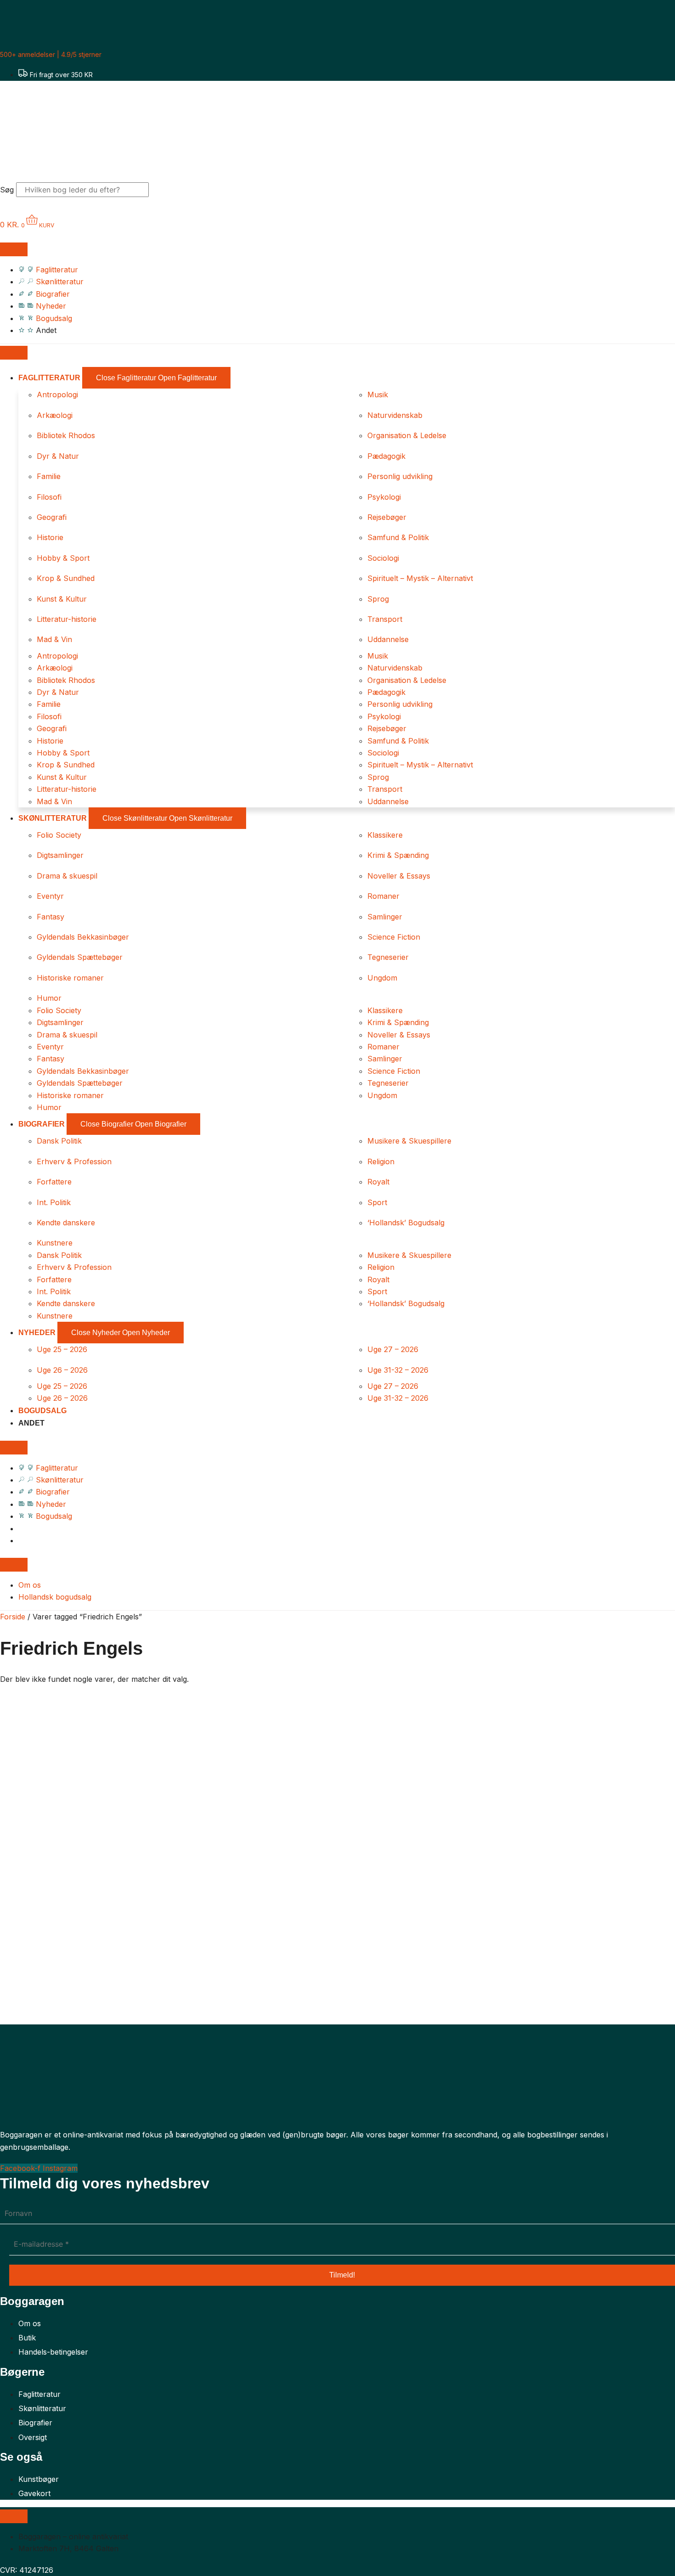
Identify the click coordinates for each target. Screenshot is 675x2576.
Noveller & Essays (399, 876)
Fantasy (51, 917)
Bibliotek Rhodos (66, 435)
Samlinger (385, 917)
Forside (13, 1617)
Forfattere (54, 1182)
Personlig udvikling (400, 476)
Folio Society (59, 835)
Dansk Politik (59, 1141)
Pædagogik (386, 456)
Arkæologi (55, 415)
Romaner (383, 896)
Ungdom (382, 978)
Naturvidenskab (395, 415)
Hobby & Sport (63, 558)
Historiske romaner (70, 978)
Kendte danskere (66, 1223)
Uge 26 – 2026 (62, 1370)
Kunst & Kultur (62, 599)
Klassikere (385, 835)
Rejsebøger (387, 517)
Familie (49, 476)
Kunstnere (55, 1243)
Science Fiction (394, 937)
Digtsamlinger (60, 855)
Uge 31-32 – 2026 (398, 1370)
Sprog (378, 599)
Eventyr (50, 896)
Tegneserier (388, 957)
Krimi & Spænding (398, 855)
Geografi (52, 517)
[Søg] (165, 192)
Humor (49, 998)
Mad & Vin (54, 639)
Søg (7, 190)
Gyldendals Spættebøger (80, 957)
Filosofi (49, 497)
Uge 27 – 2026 (393, 1349)
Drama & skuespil (67, 876)
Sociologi (383, 558)
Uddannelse (388, 639)
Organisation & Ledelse (407, 435)
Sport (377, 1202)
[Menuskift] (14, 249)
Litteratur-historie (67, 619)
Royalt (378, 1182)
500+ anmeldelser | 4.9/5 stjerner (51, 54)
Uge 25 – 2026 (62, 1349)
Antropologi (57, 395)
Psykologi (384, 497)
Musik (378, 395)
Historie (50, 537)
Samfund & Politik (398, 537)
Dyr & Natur (58, 456)
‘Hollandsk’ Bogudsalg (406, 1223)
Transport (385, 619)
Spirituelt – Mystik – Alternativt (420, 578)
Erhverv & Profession (74, 1161)
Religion (381, 1161)
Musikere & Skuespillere (409, 1141)
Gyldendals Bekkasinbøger (83, 937)
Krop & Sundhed (66, 578)
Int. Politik (54, 1202)
